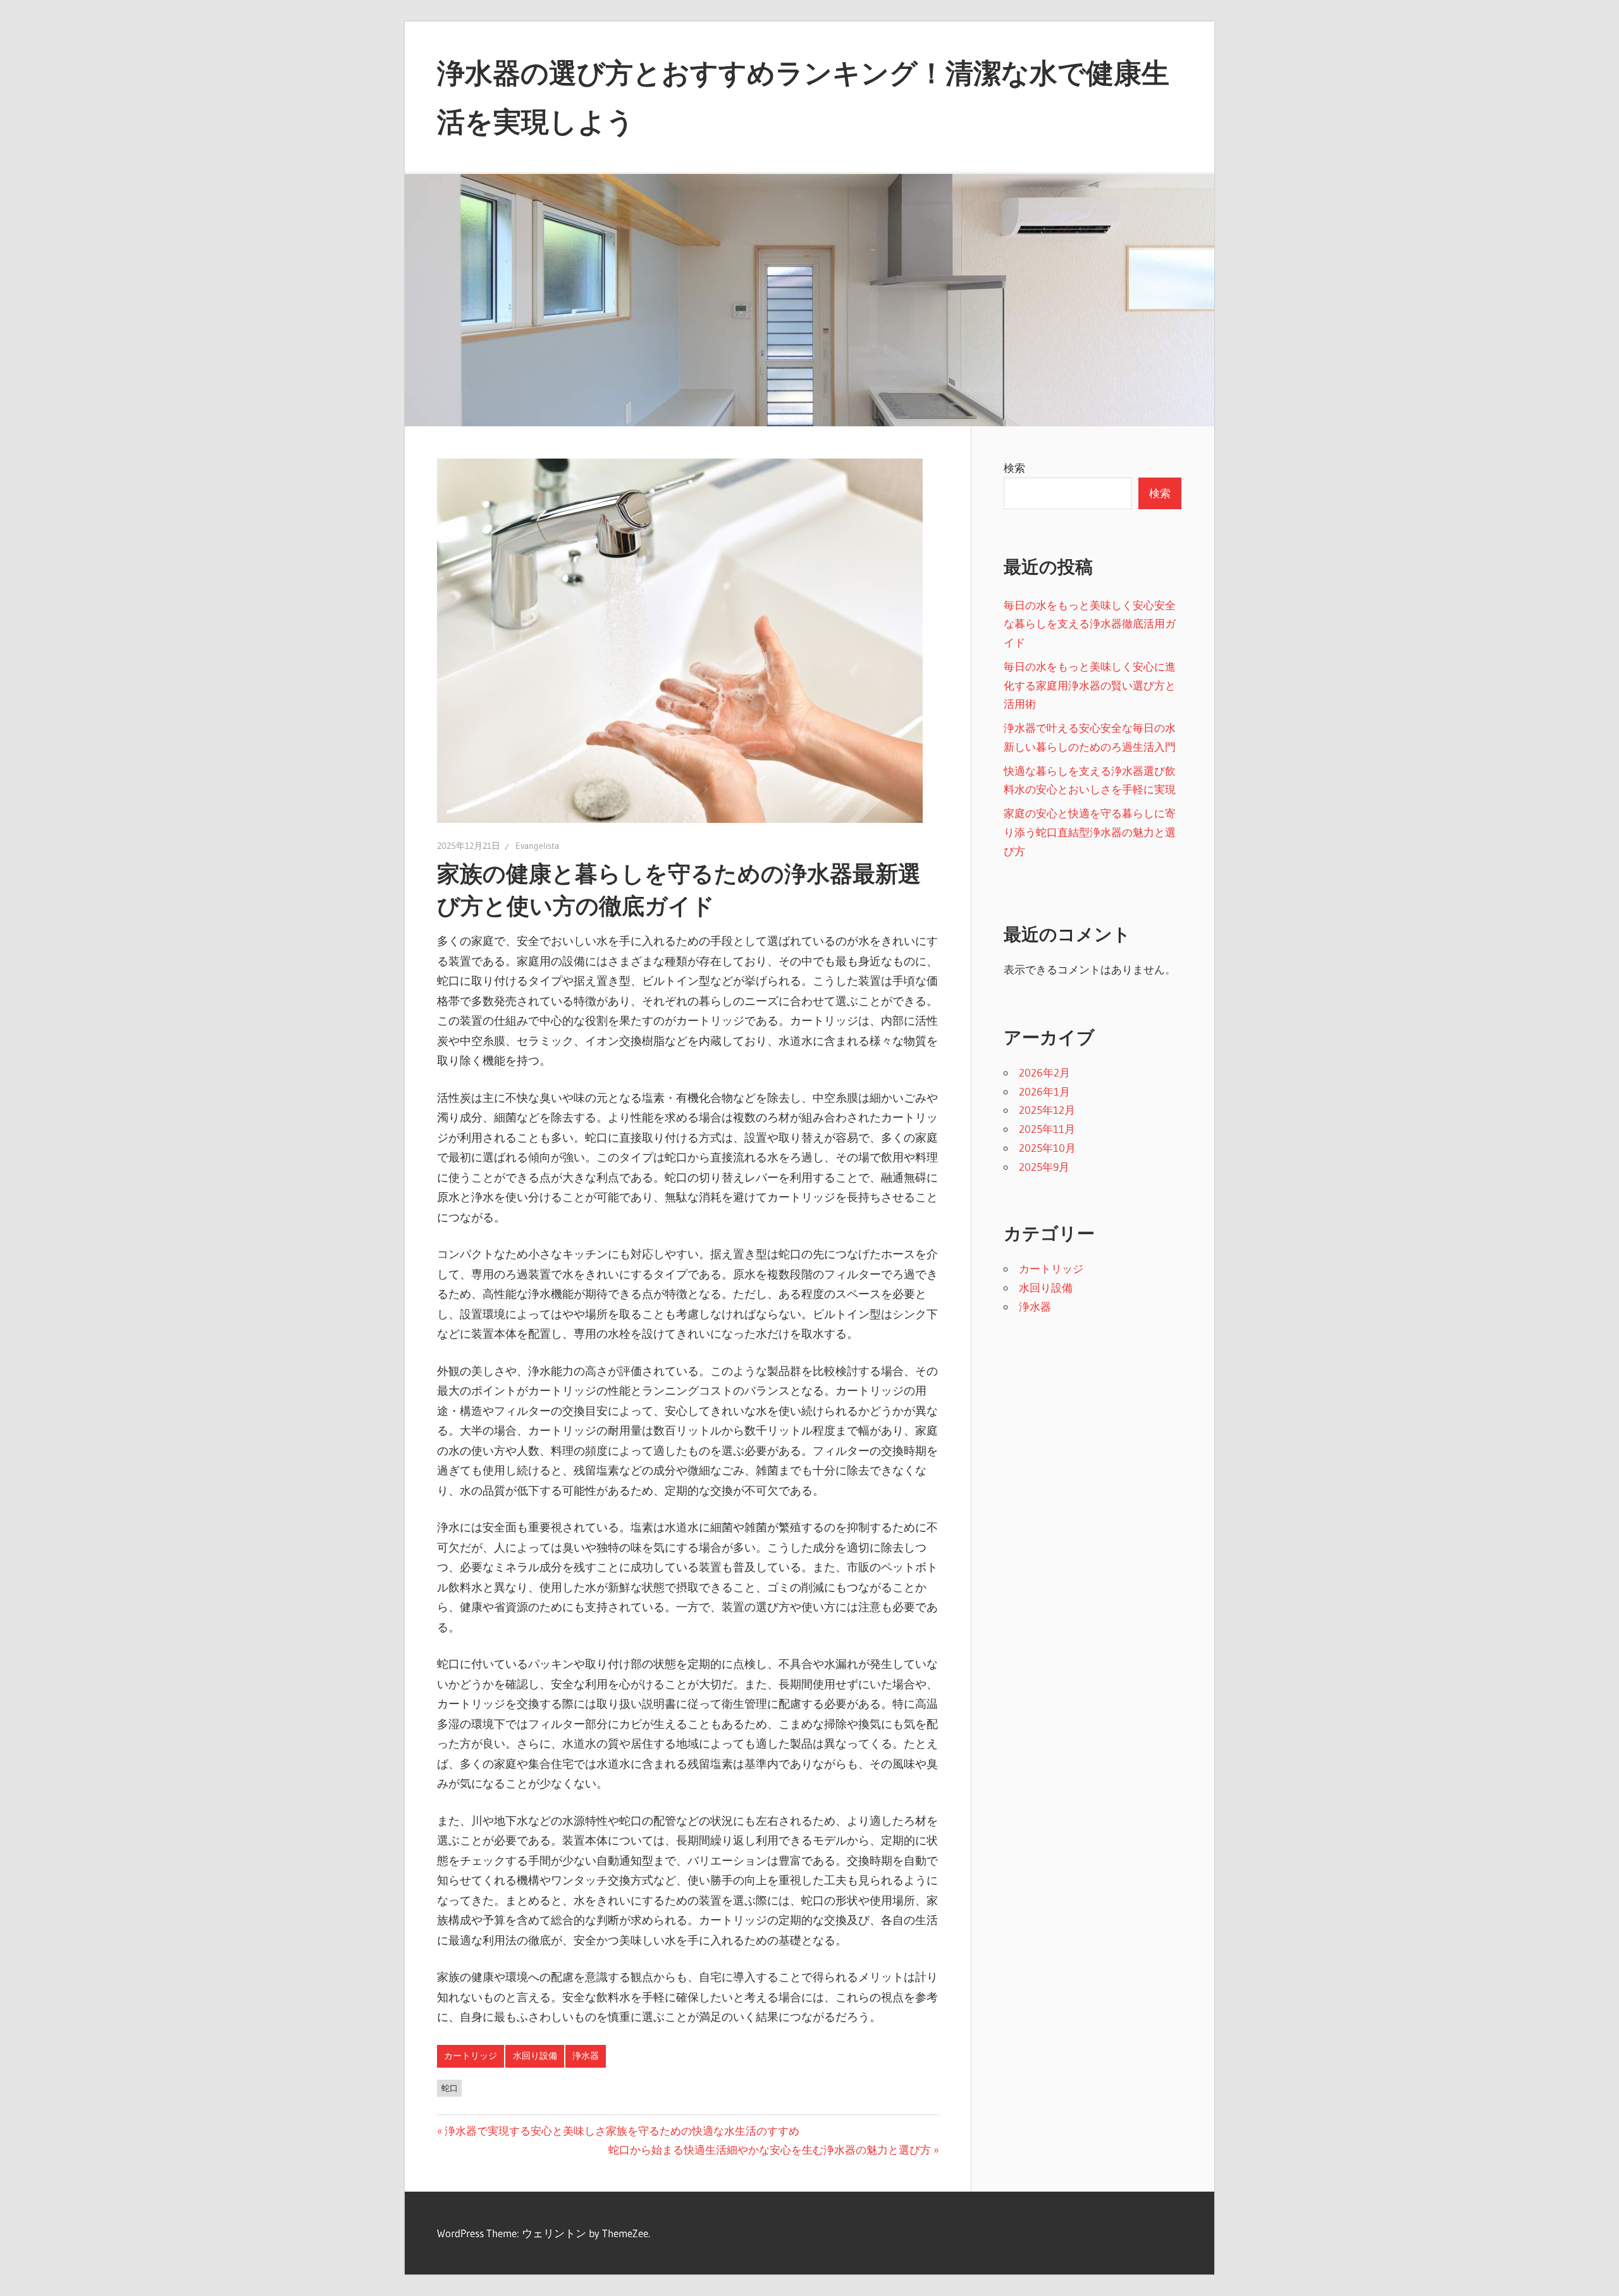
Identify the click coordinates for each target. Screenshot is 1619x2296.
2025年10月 (1047, 1148)
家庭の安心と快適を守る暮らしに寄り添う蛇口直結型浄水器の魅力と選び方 (1090, 832)
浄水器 (586, 2056)
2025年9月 (1044, 1167)
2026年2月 (1044, 1072)
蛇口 (450, 2088)
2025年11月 (1047, 1129)
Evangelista (537, 846)
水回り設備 (535, 2056)
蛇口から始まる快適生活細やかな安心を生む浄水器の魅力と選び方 (770, 2150)
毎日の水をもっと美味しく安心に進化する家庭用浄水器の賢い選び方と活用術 (1090, 685)
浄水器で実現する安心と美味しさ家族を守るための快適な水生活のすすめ (622, 2131)
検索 (1014, 468)
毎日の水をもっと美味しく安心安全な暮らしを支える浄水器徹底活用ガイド (1090, 624)
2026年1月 (1044, 1091)
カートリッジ (471, 2056)
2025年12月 (1047, 1110)
